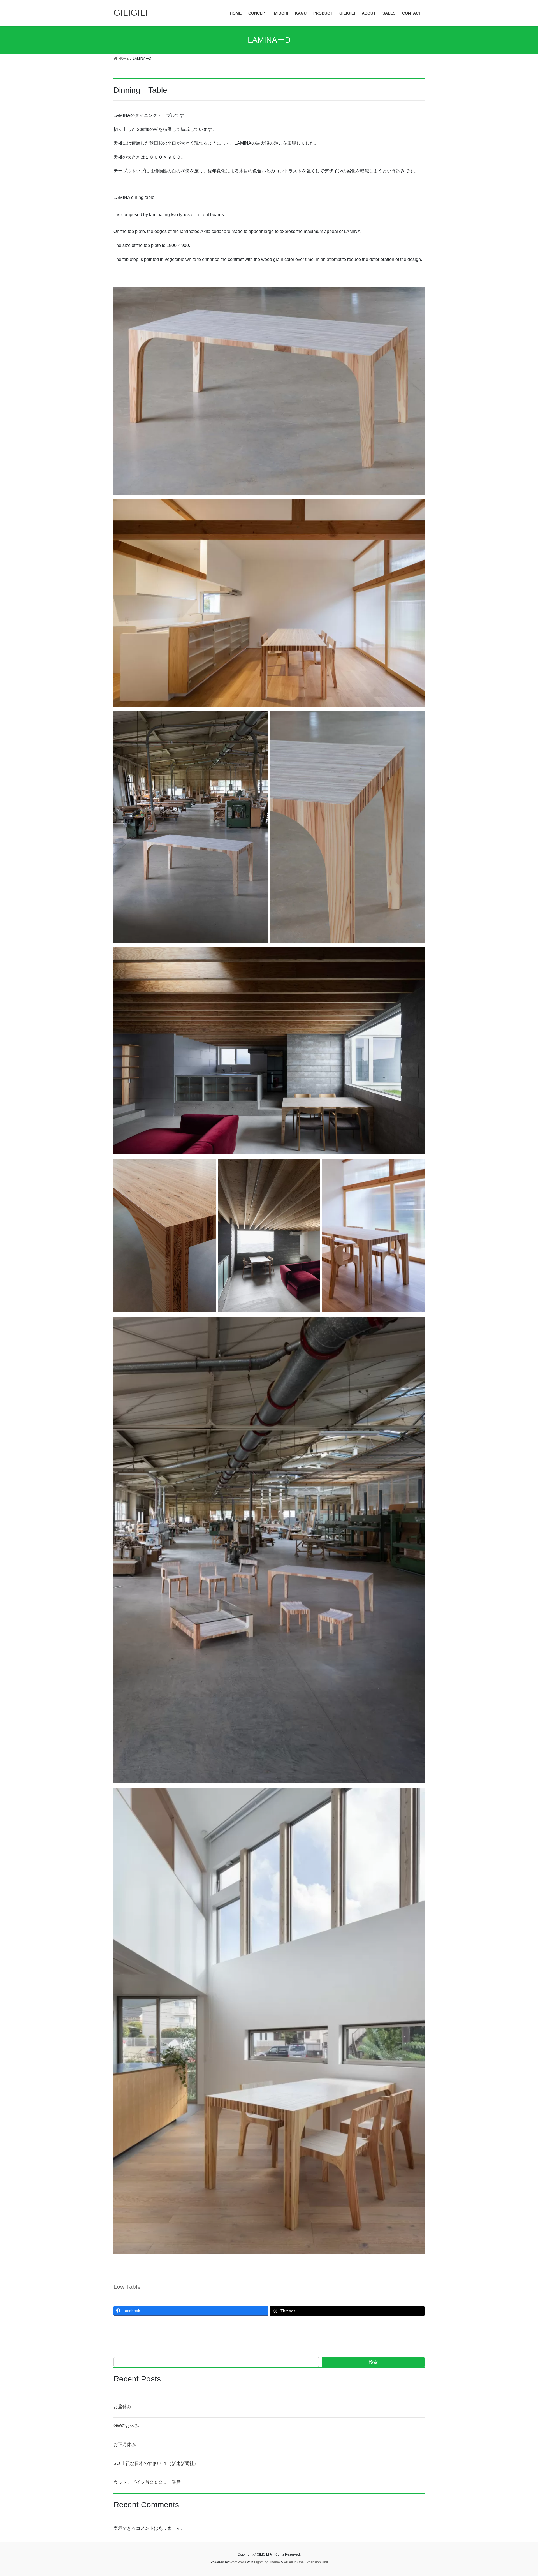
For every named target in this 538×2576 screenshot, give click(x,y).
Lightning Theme (267, 2562)
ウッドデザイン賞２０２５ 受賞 (147, 2482)
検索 (373, 2362)
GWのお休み (126, 2426)
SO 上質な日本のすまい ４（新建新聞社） (156, 2463)
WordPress (238, 2562)
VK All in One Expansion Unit (306, 2562)
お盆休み (122, 2407)
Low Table (127, 2287)
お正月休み (125, 2444)
